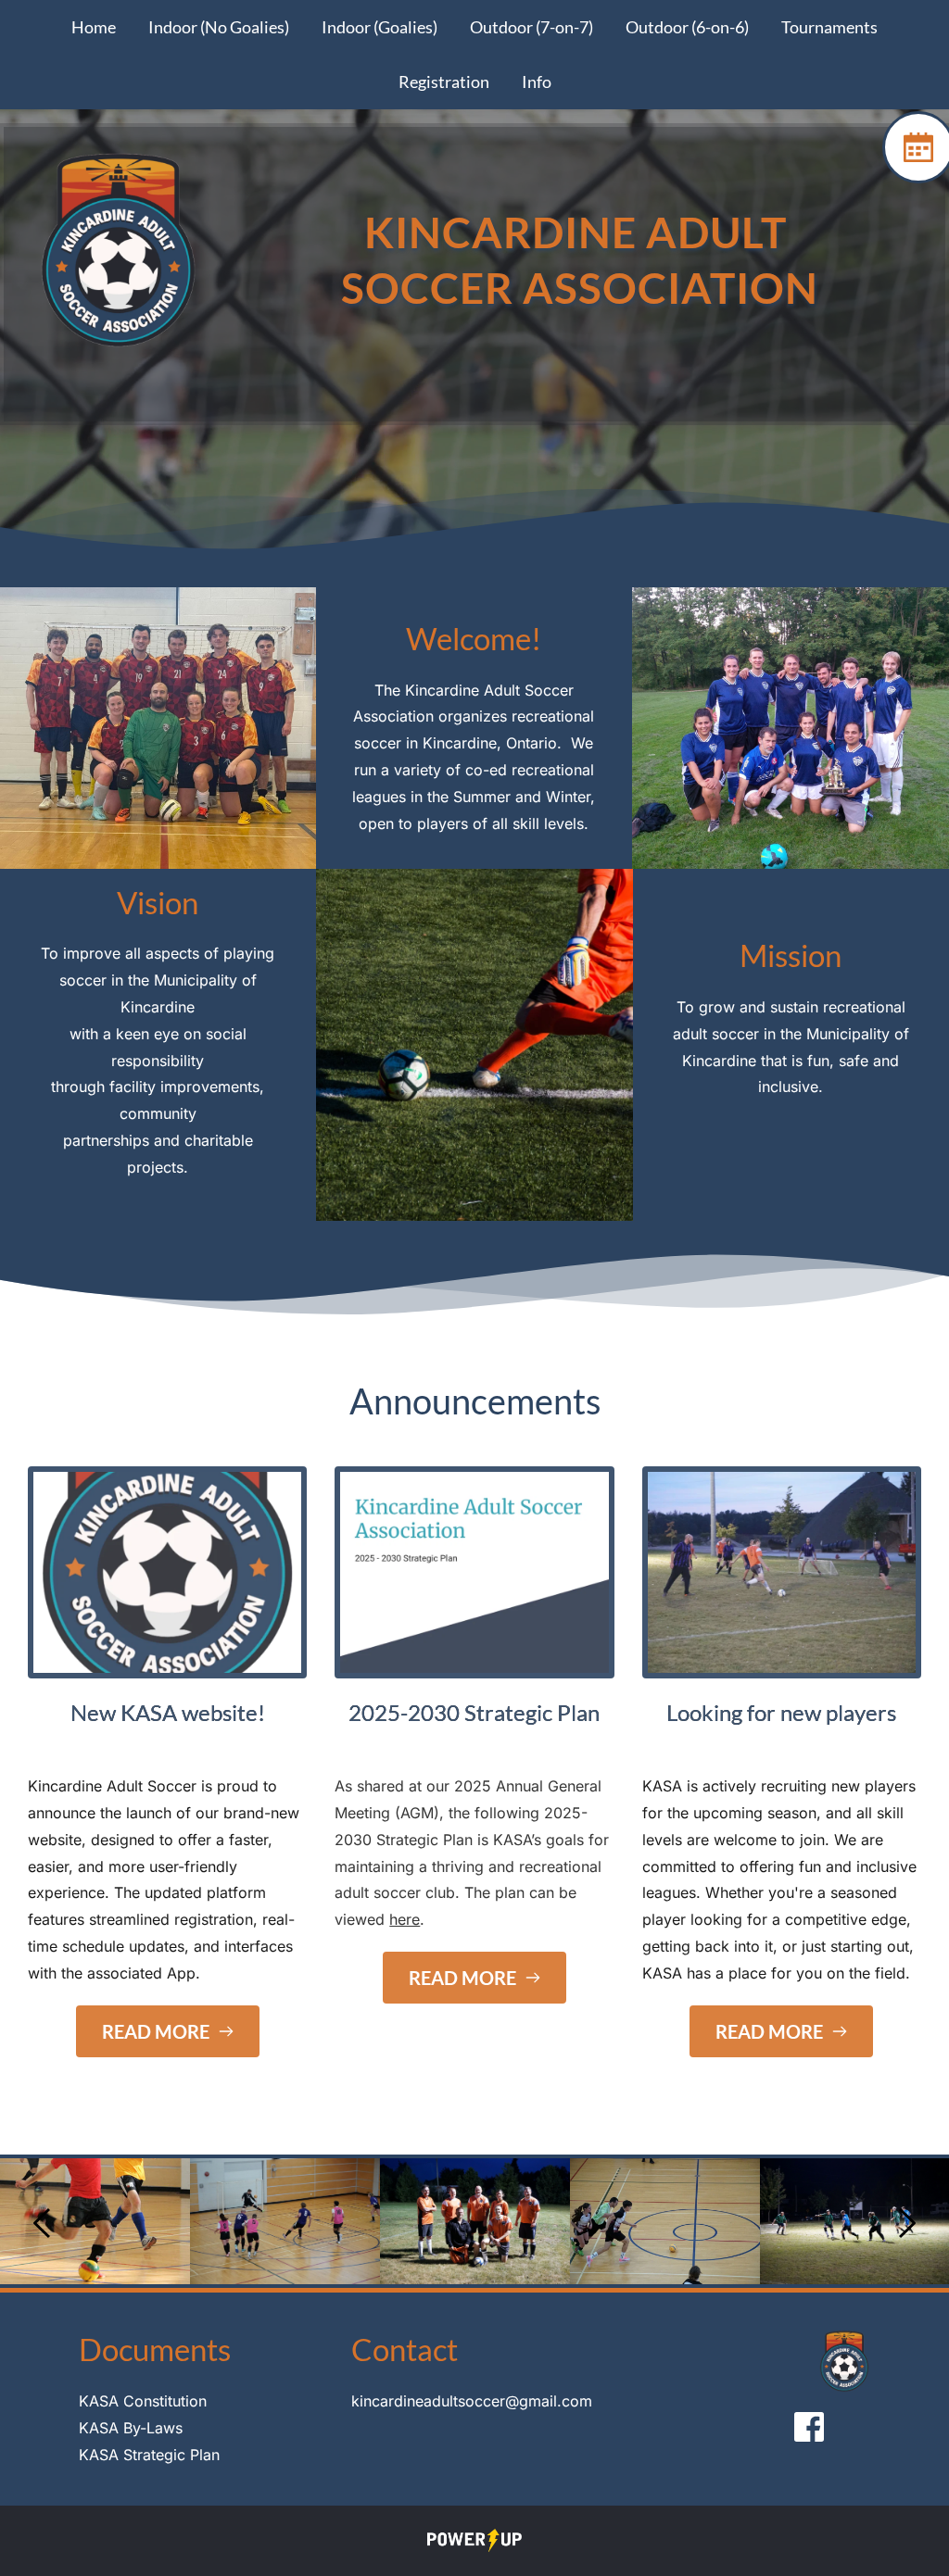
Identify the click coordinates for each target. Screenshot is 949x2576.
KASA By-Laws (131, 2428)
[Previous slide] (43, 2223)
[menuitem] (94, 27)
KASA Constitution (143, 2401)
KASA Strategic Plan (149, 2455)
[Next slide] (906, 2223)
